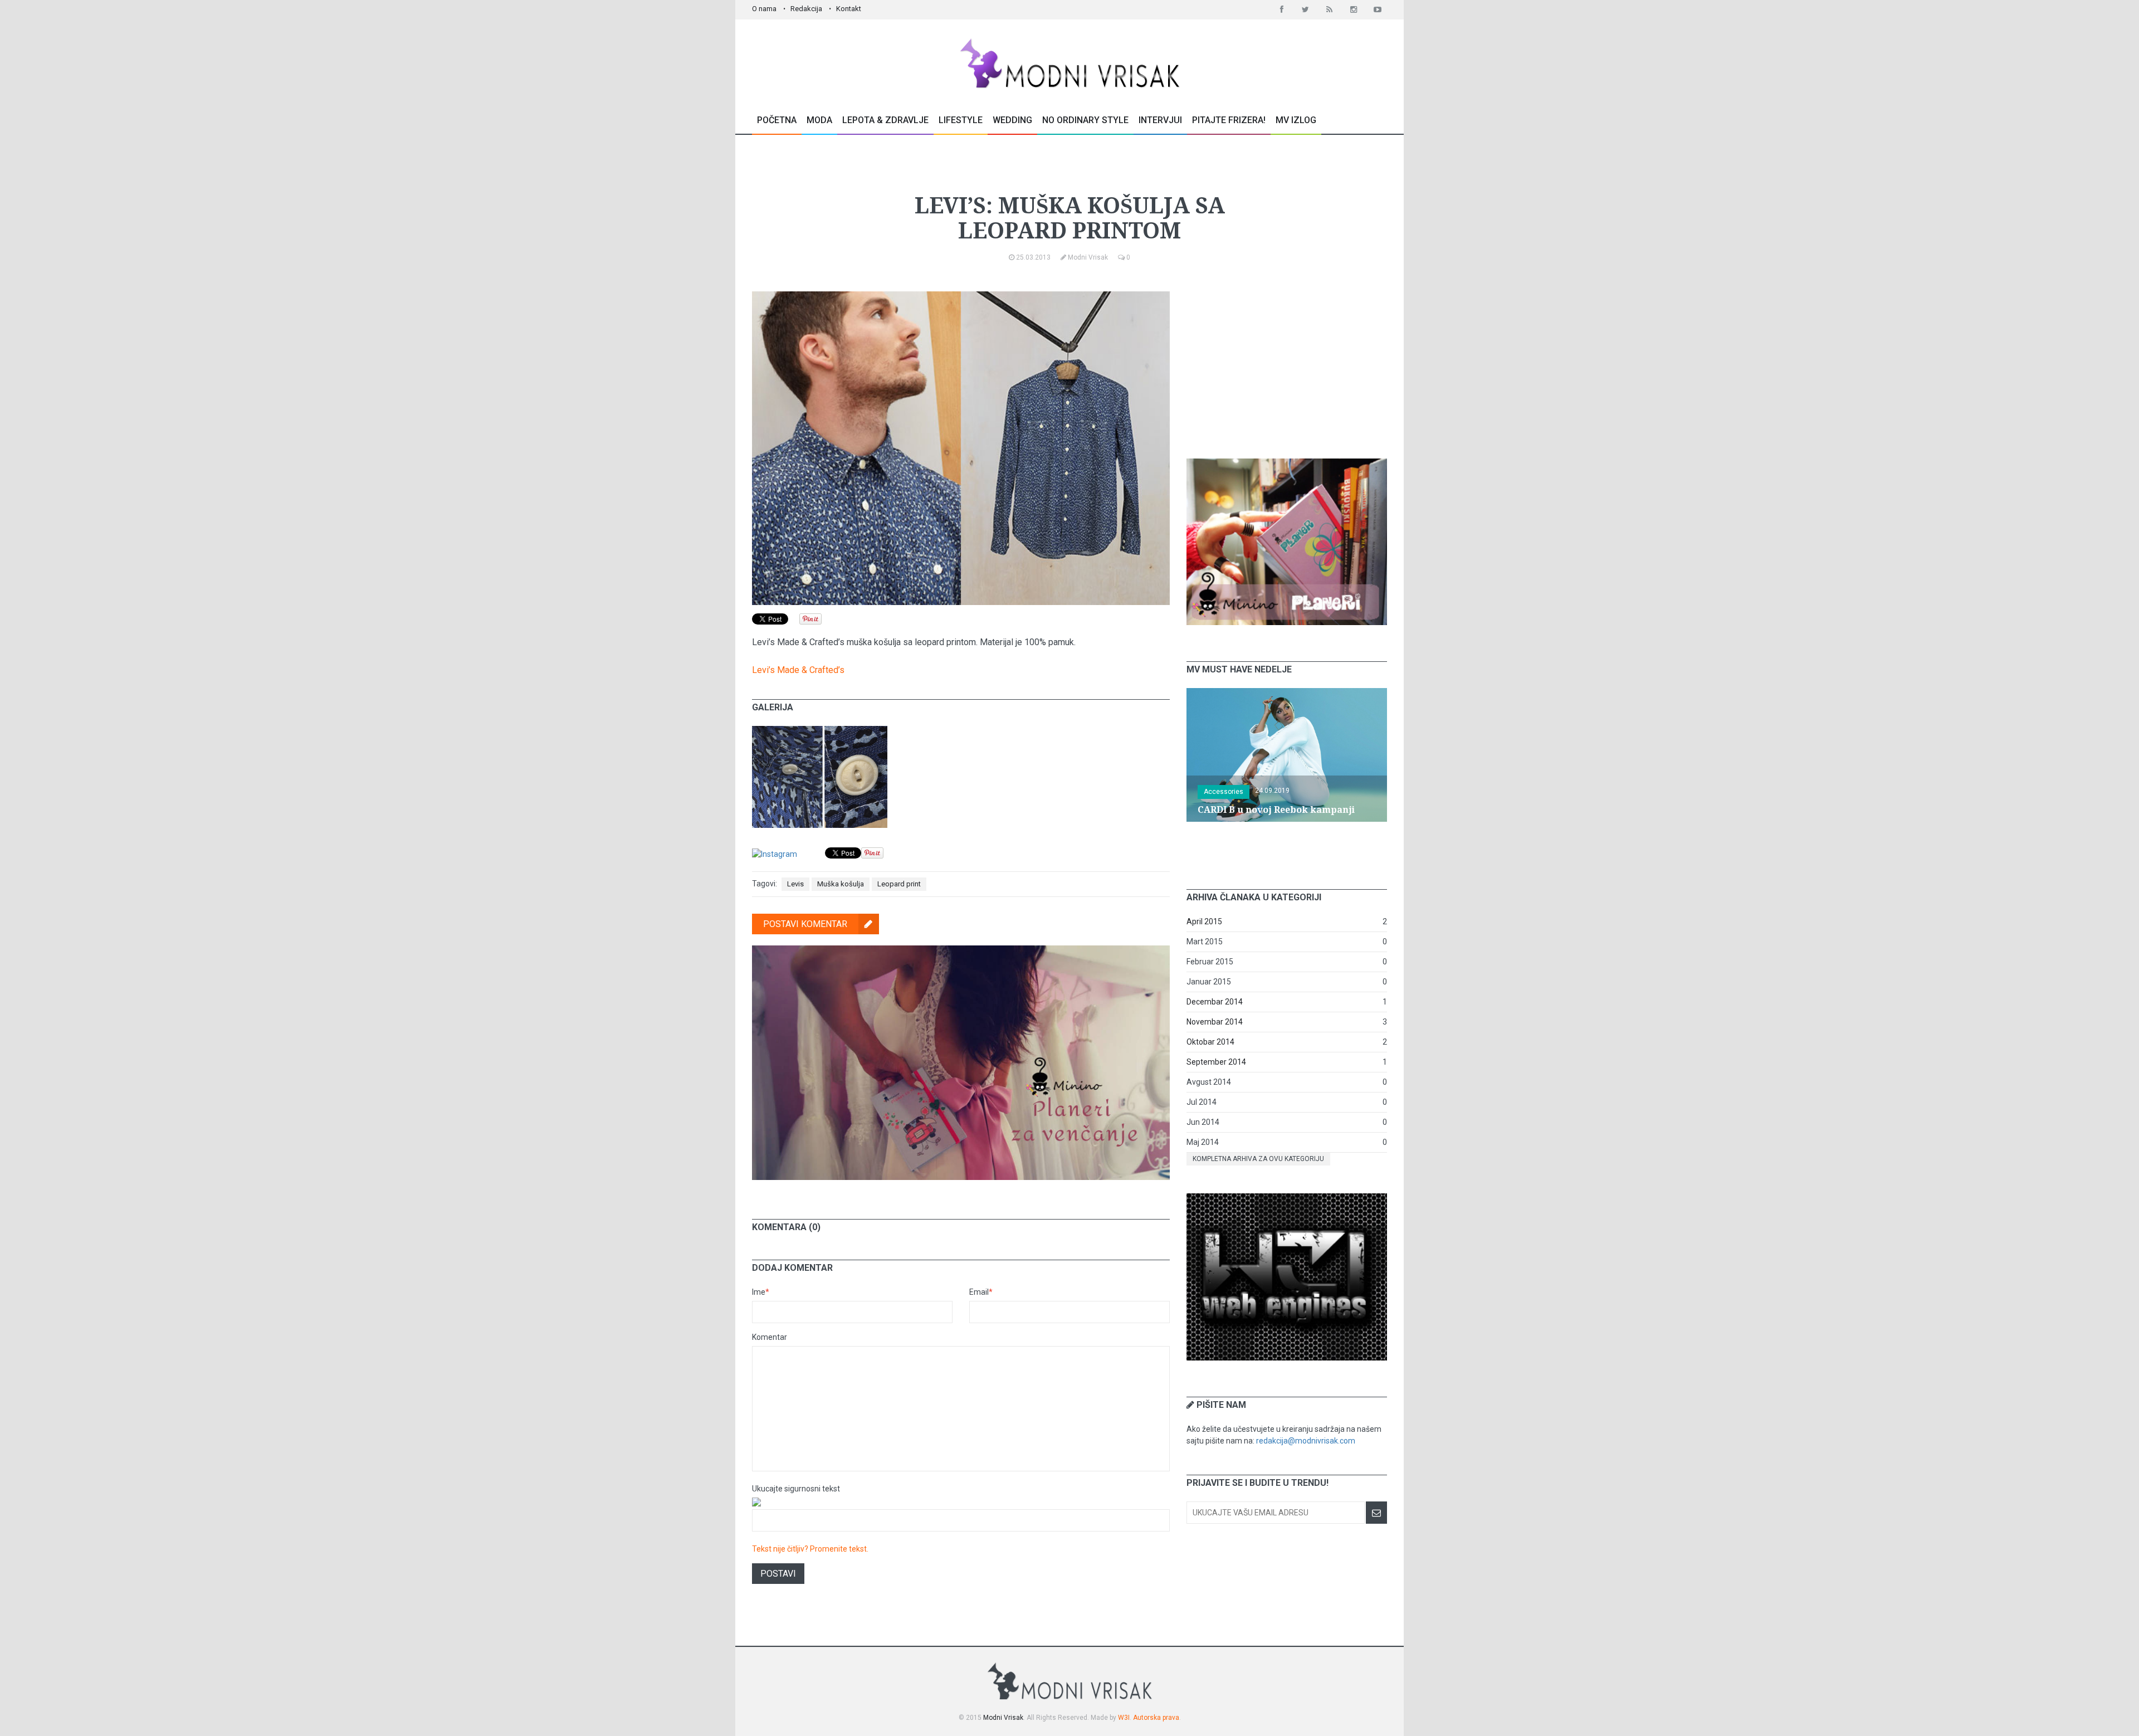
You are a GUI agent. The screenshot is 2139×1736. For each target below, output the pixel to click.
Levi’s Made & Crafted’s (798, 670)
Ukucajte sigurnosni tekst (796, 1489)
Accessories (1224, 792)
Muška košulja (841, 884)
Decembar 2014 (1215, 1002)
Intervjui (1160, 120)
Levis (795, 884)
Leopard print (899, 884)
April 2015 (1204, 921)
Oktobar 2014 (1210, 1042)
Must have (1067, 169)
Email (981, 1292)
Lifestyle (961, 120)
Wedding (1012, 120)
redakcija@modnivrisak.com (1306, 1441)
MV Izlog (1296, 120)
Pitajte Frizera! (1229, 120)
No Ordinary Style (1085, 120)
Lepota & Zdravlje (885, 120)
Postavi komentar (805, 924)
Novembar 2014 (1215, 1022)
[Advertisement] (1287, 361)
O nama (764, 9)
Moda (819, 120)
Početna (777, 120)
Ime (761, 1292)
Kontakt (849, 9)
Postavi (778, 1574)
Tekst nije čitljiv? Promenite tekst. (810, 1549)
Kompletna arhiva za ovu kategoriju (1258, 1159)
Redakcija (806, 9)
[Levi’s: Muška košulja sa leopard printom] (820, 732)
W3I (1124, 1718)
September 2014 (1216, 1062)
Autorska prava (1156, 1718)
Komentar (770, 1337)
